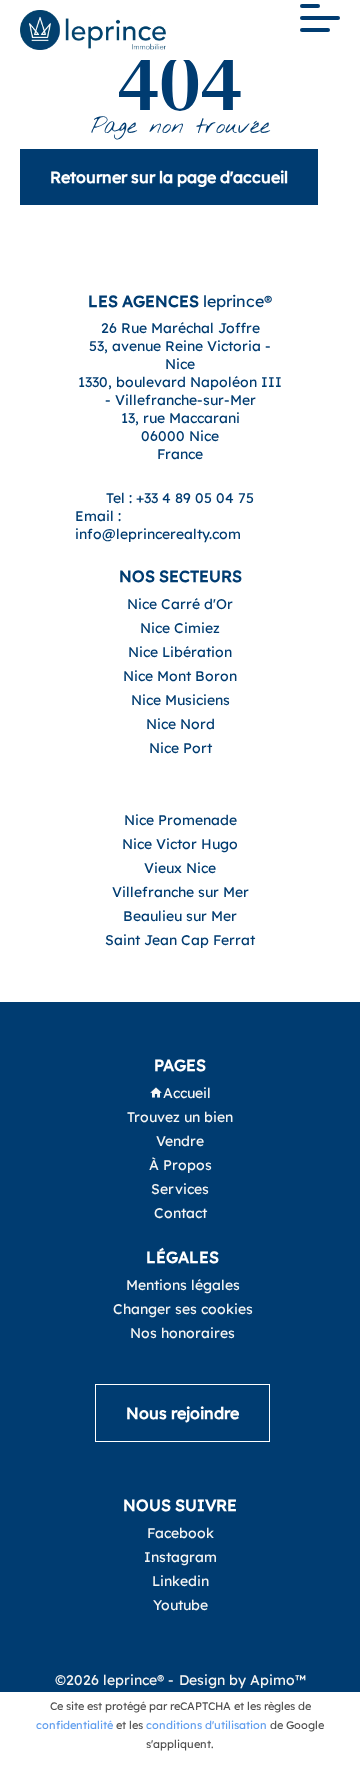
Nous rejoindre (182, 1413)
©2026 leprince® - (114, 1680)
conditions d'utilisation (206, 1725)
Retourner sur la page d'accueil (169, 177)
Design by (242, 1680)
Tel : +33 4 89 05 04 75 (180, 498)
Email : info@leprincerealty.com (158, 525)
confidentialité (74, 1725)
